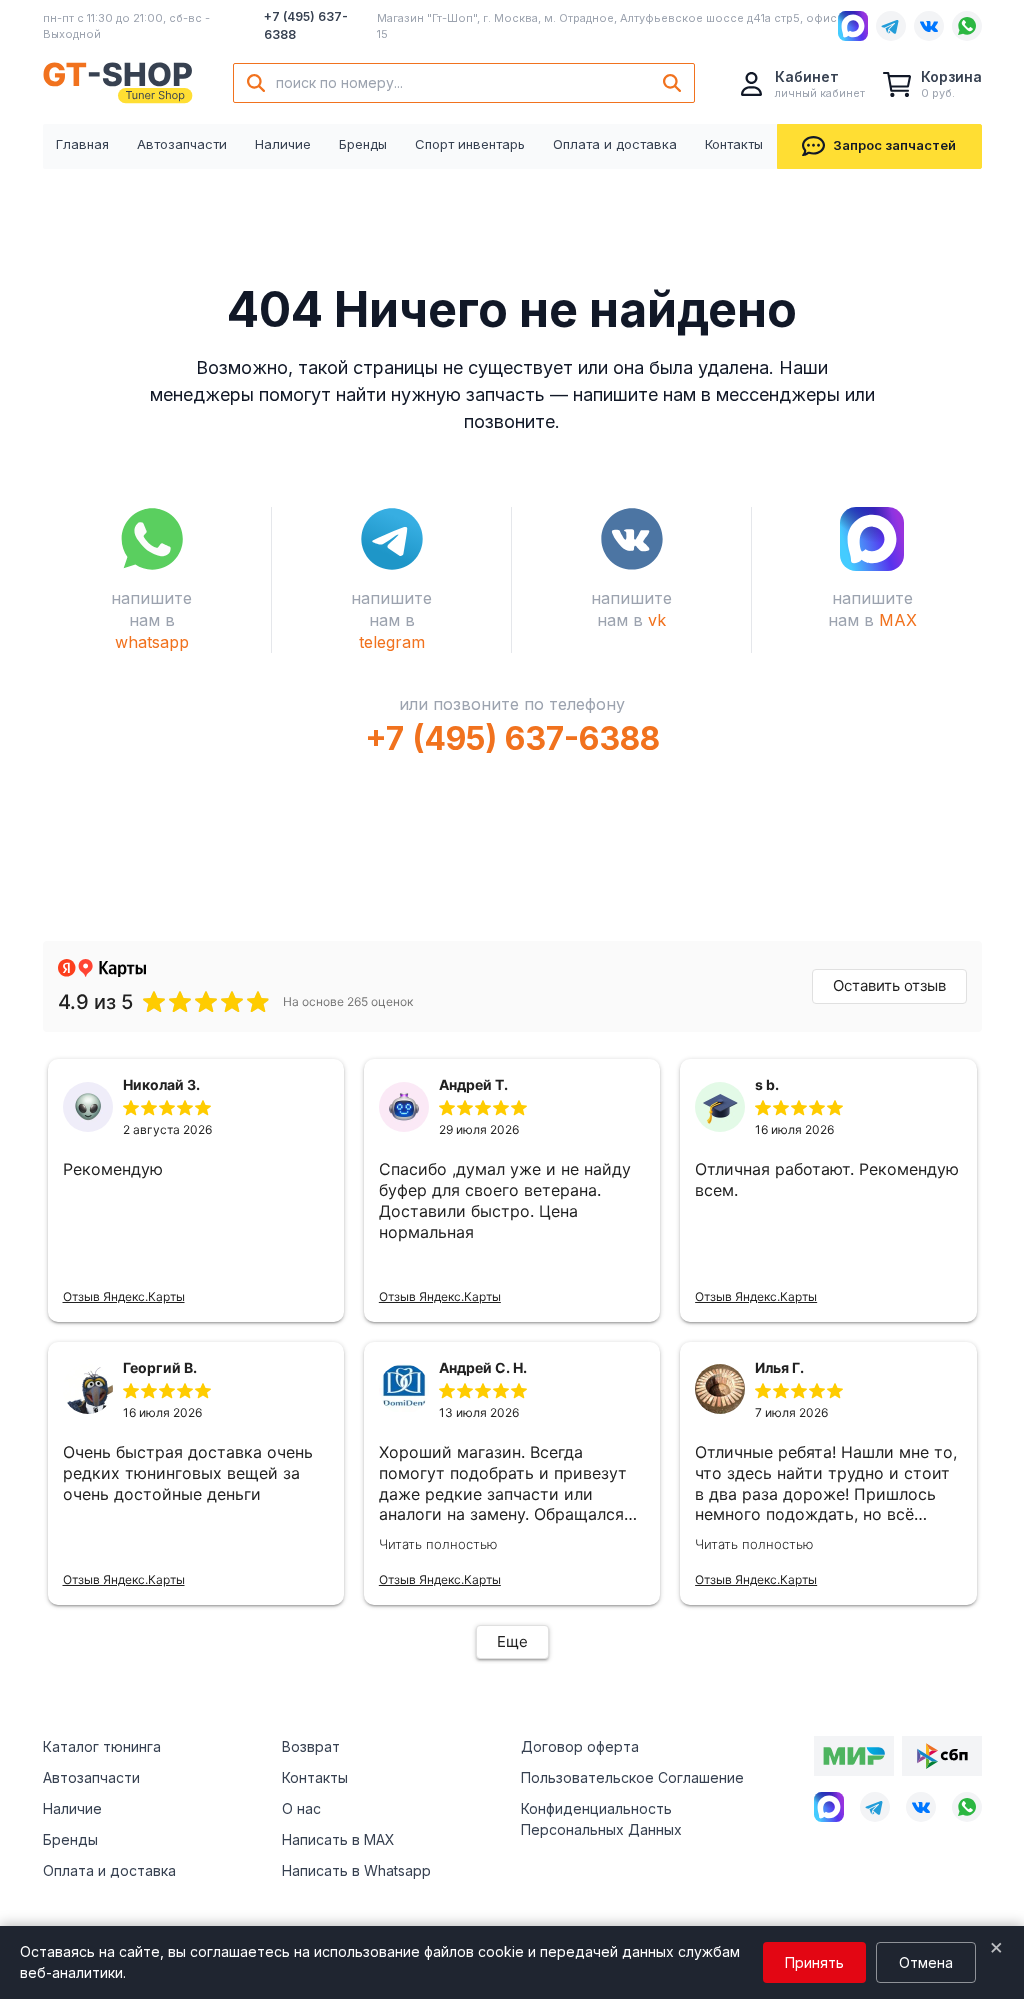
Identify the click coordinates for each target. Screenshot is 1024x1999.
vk (657, 620)
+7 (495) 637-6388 (306, 25)
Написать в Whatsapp (356, 1870)
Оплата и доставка (615, 144)
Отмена (926, 1962)
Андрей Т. (473, 1084)
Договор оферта (580, 1746)
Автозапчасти (182, 144)
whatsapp (152, 642)
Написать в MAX (338, 1839)
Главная (82, 144)
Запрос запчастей (894, 145)
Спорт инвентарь (470, 144)
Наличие (283, 144)
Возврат (311, 1746)
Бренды (363, 144)
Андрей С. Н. (483, 1367)
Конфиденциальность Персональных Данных (601, 1819)
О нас (301, 1808)
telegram (392, 642)
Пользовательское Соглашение (632, 1777)
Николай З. (161, 1084)
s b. (767, 1084)
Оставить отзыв (889, 985)
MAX (898, 620)
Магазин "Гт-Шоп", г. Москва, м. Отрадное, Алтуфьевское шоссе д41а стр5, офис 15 (607, 26)
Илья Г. (779, 1367)
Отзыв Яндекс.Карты (124, 1296)
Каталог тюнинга (102, 1746)
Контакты (734, 144)
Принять (814, 1962)
